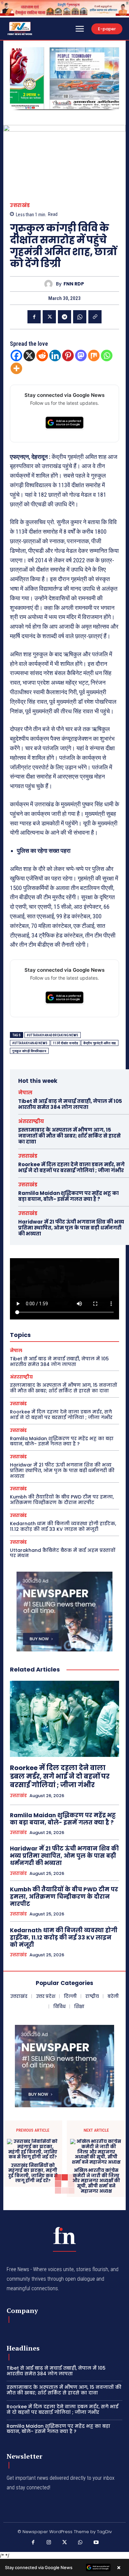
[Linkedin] (55, 355)
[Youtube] (96, 2543)
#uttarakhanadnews (30, 1043)
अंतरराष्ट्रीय (31, 1121)
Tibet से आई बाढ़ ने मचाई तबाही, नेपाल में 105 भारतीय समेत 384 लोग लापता (70, 1104)
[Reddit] (42, 355)
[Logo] (64, 2235)
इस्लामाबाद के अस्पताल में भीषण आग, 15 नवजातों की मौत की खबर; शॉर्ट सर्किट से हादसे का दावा (69, 1136)
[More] (16, 368)
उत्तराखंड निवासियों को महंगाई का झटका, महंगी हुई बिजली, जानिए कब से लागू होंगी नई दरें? (33, 2173)
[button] (18, 78)
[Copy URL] (95, 317)
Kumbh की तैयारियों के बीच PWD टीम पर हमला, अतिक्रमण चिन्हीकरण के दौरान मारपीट (62, 1500)
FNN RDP (74, 284)
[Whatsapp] (107, 355)
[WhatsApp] (80, 317)
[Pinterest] (68, 355)
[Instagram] (49, 2543)
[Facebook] (34, 317)
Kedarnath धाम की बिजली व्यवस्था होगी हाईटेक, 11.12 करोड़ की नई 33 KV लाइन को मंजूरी (63, 1526)
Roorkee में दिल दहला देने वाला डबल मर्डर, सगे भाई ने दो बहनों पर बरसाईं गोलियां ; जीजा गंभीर (71, 1167)
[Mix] (94, 355)
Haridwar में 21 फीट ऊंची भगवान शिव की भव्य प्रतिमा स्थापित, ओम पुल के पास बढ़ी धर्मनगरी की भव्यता (71, 1228)
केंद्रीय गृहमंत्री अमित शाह (100, 1043)
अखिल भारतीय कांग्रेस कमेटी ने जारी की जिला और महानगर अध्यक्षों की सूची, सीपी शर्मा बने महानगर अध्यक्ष (96, 2181)
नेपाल (25, 1093)
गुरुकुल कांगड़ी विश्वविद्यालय (29, 1051)
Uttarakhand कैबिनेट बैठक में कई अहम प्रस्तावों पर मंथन (63, 1553)
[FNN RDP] (50, 284)
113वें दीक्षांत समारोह (66, 1043)
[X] (49, 317)
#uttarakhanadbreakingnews (53, 1035)
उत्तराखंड (20, 205)
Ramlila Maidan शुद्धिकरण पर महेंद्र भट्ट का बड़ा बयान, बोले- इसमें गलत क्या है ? (68, 1196)
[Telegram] (64, 317)
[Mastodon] (81, 355)
